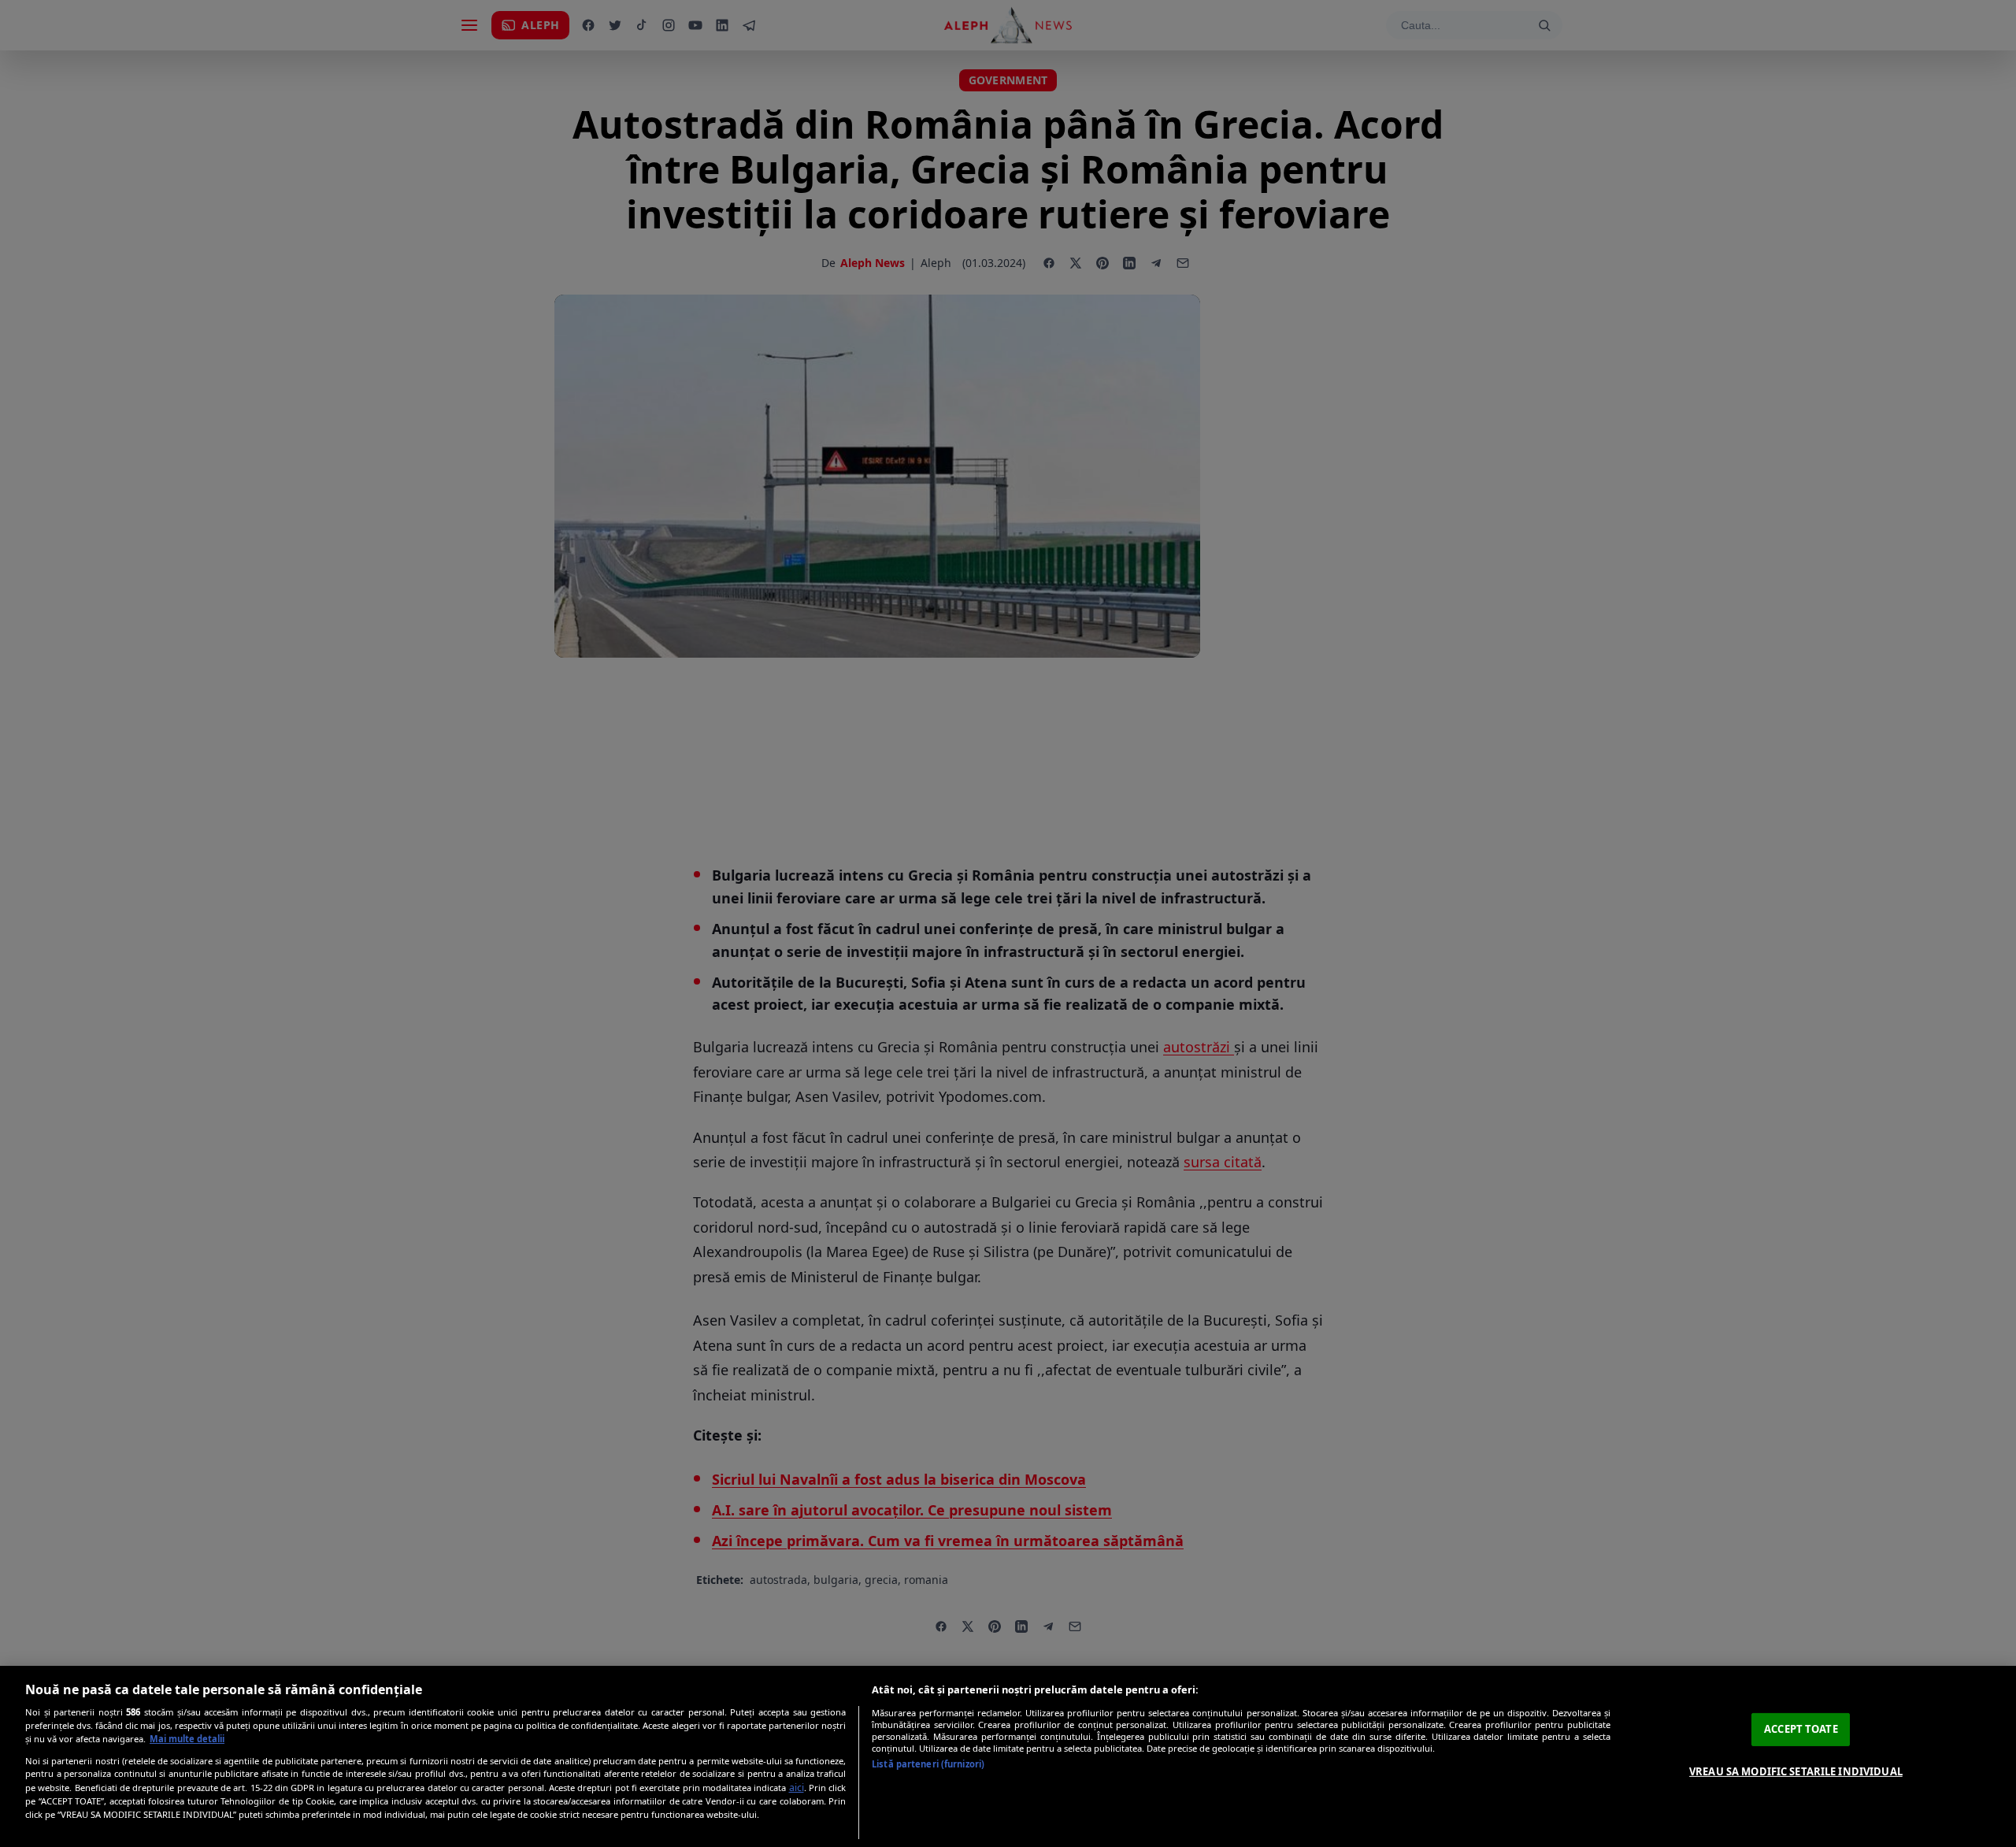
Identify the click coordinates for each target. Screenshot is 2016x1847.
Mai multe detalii (187, 1739)
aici (797, 1788)
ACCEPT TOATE (1801, 1729)
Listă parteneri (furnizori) (928, 1764)
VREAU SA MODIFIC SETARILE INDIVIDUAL (1796, 1771)
